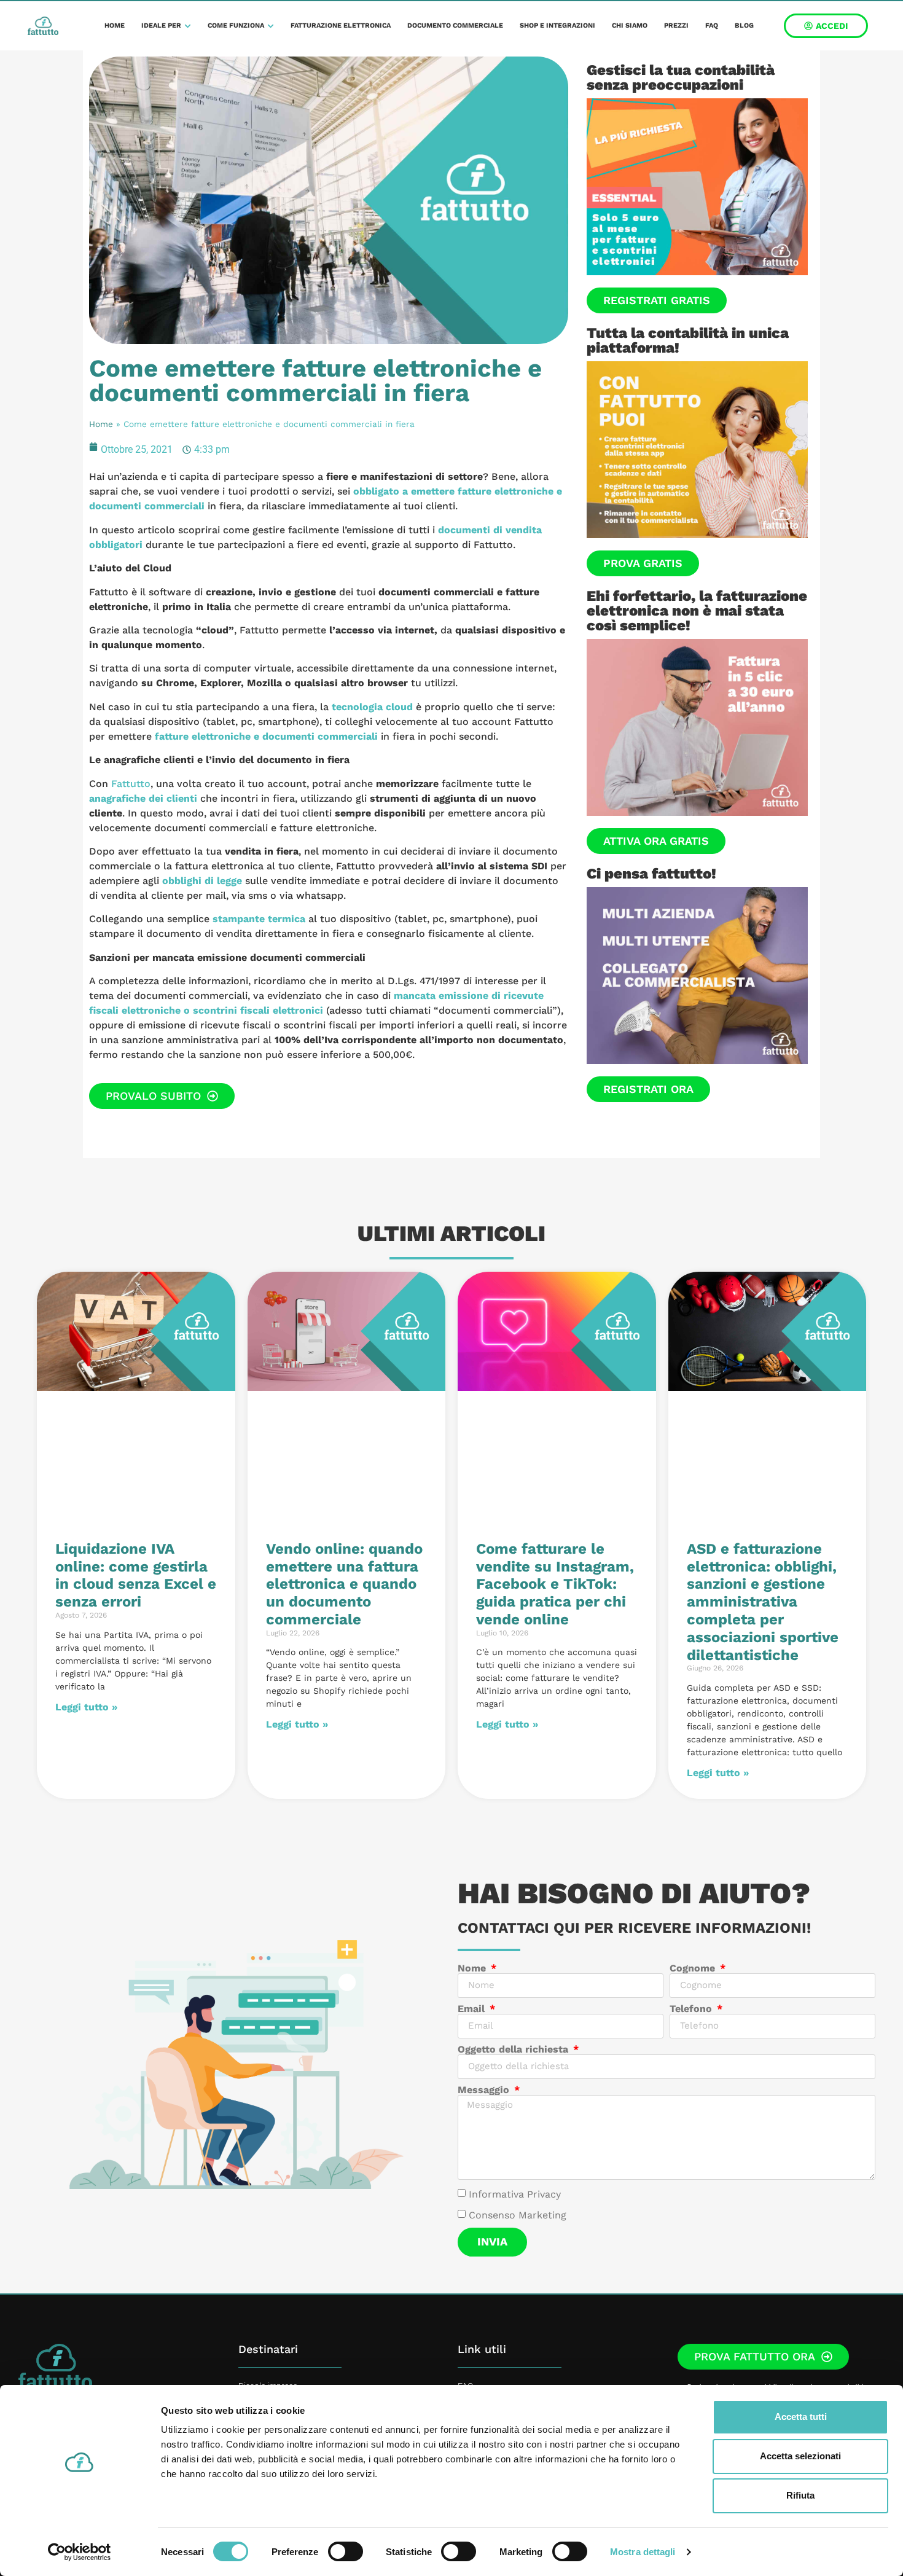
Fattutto (131, 784)
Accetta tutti (801, 2417)
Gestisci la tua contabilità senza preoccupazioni (681, 77)
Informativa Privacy (515, 2194)
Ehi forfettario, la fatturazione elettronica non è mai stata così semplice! (697, 611)
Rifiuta (800, 2495)
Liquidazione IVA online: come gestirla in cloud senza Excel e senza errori (136, 1575)
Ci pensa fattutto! (651, 874)
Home (101, 424)
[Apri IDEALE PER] (188, 26)
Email (473, 2009)
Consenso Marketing (518, 2215)
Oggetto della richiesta (514, 2049)
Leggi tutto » (86, 1707)
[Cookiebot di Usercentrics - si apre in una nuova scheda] (80, 2552)
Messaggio (485, 2090)
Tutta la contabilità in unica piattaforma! (688, 340)
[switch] (346, 2551)
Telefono (692, 2009)
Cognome (694, 1968)
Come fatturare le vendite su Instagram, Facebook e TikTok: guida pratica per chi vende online (555, 1584)
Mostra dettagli (643, 2552)
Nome (473, 1968)
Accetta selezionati (800, 2456)
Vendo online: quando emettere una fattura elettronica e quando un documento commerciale (344, 1584)
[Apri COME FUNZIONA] (271, 26)
